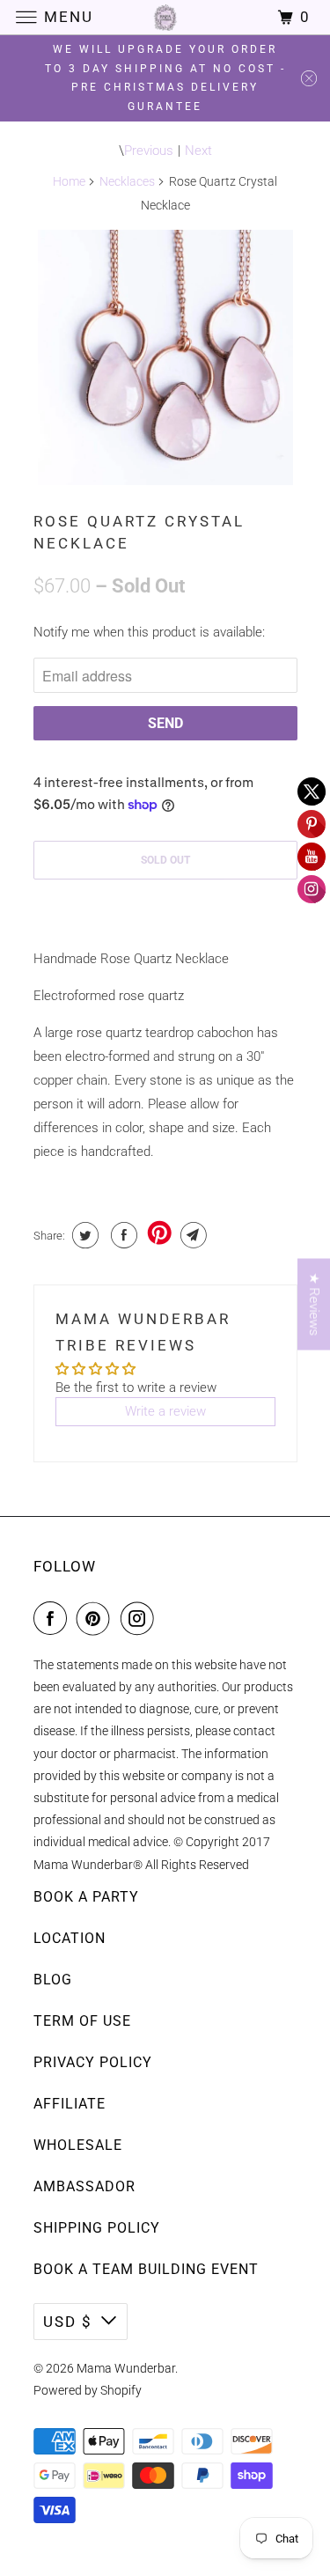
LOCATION (70, 1938)
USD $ (68, 2322)
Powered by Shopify (88, 2390)
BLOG (53, 1980)
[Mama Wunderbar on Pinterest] (97, 1618)
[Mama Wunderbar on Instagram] (141, 1618)
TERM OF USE (82, 2021)
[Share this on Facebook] (122, 1235)
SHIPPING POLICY (97, 2228)
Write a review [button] (165, 1411)
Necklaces (127, 181)
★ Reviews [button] (314, 1305)
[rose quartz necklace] (165, 357)
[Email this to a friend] (191, 1235)
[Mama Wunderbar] (165, 17)
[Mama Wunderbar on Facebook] (54, 1618)
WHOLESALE (78, 2145)
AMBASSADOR (84, 2186)
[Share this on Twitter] (83, 1235)
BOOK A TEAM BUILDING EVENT (146, 2269)
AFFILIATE (70, 2104)
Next (198, 151)
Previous (149, 151)
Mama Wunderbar (126, 2368)
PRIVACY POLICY (93, 2062)
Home (69, 181)
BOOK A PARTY (86, 1897)
